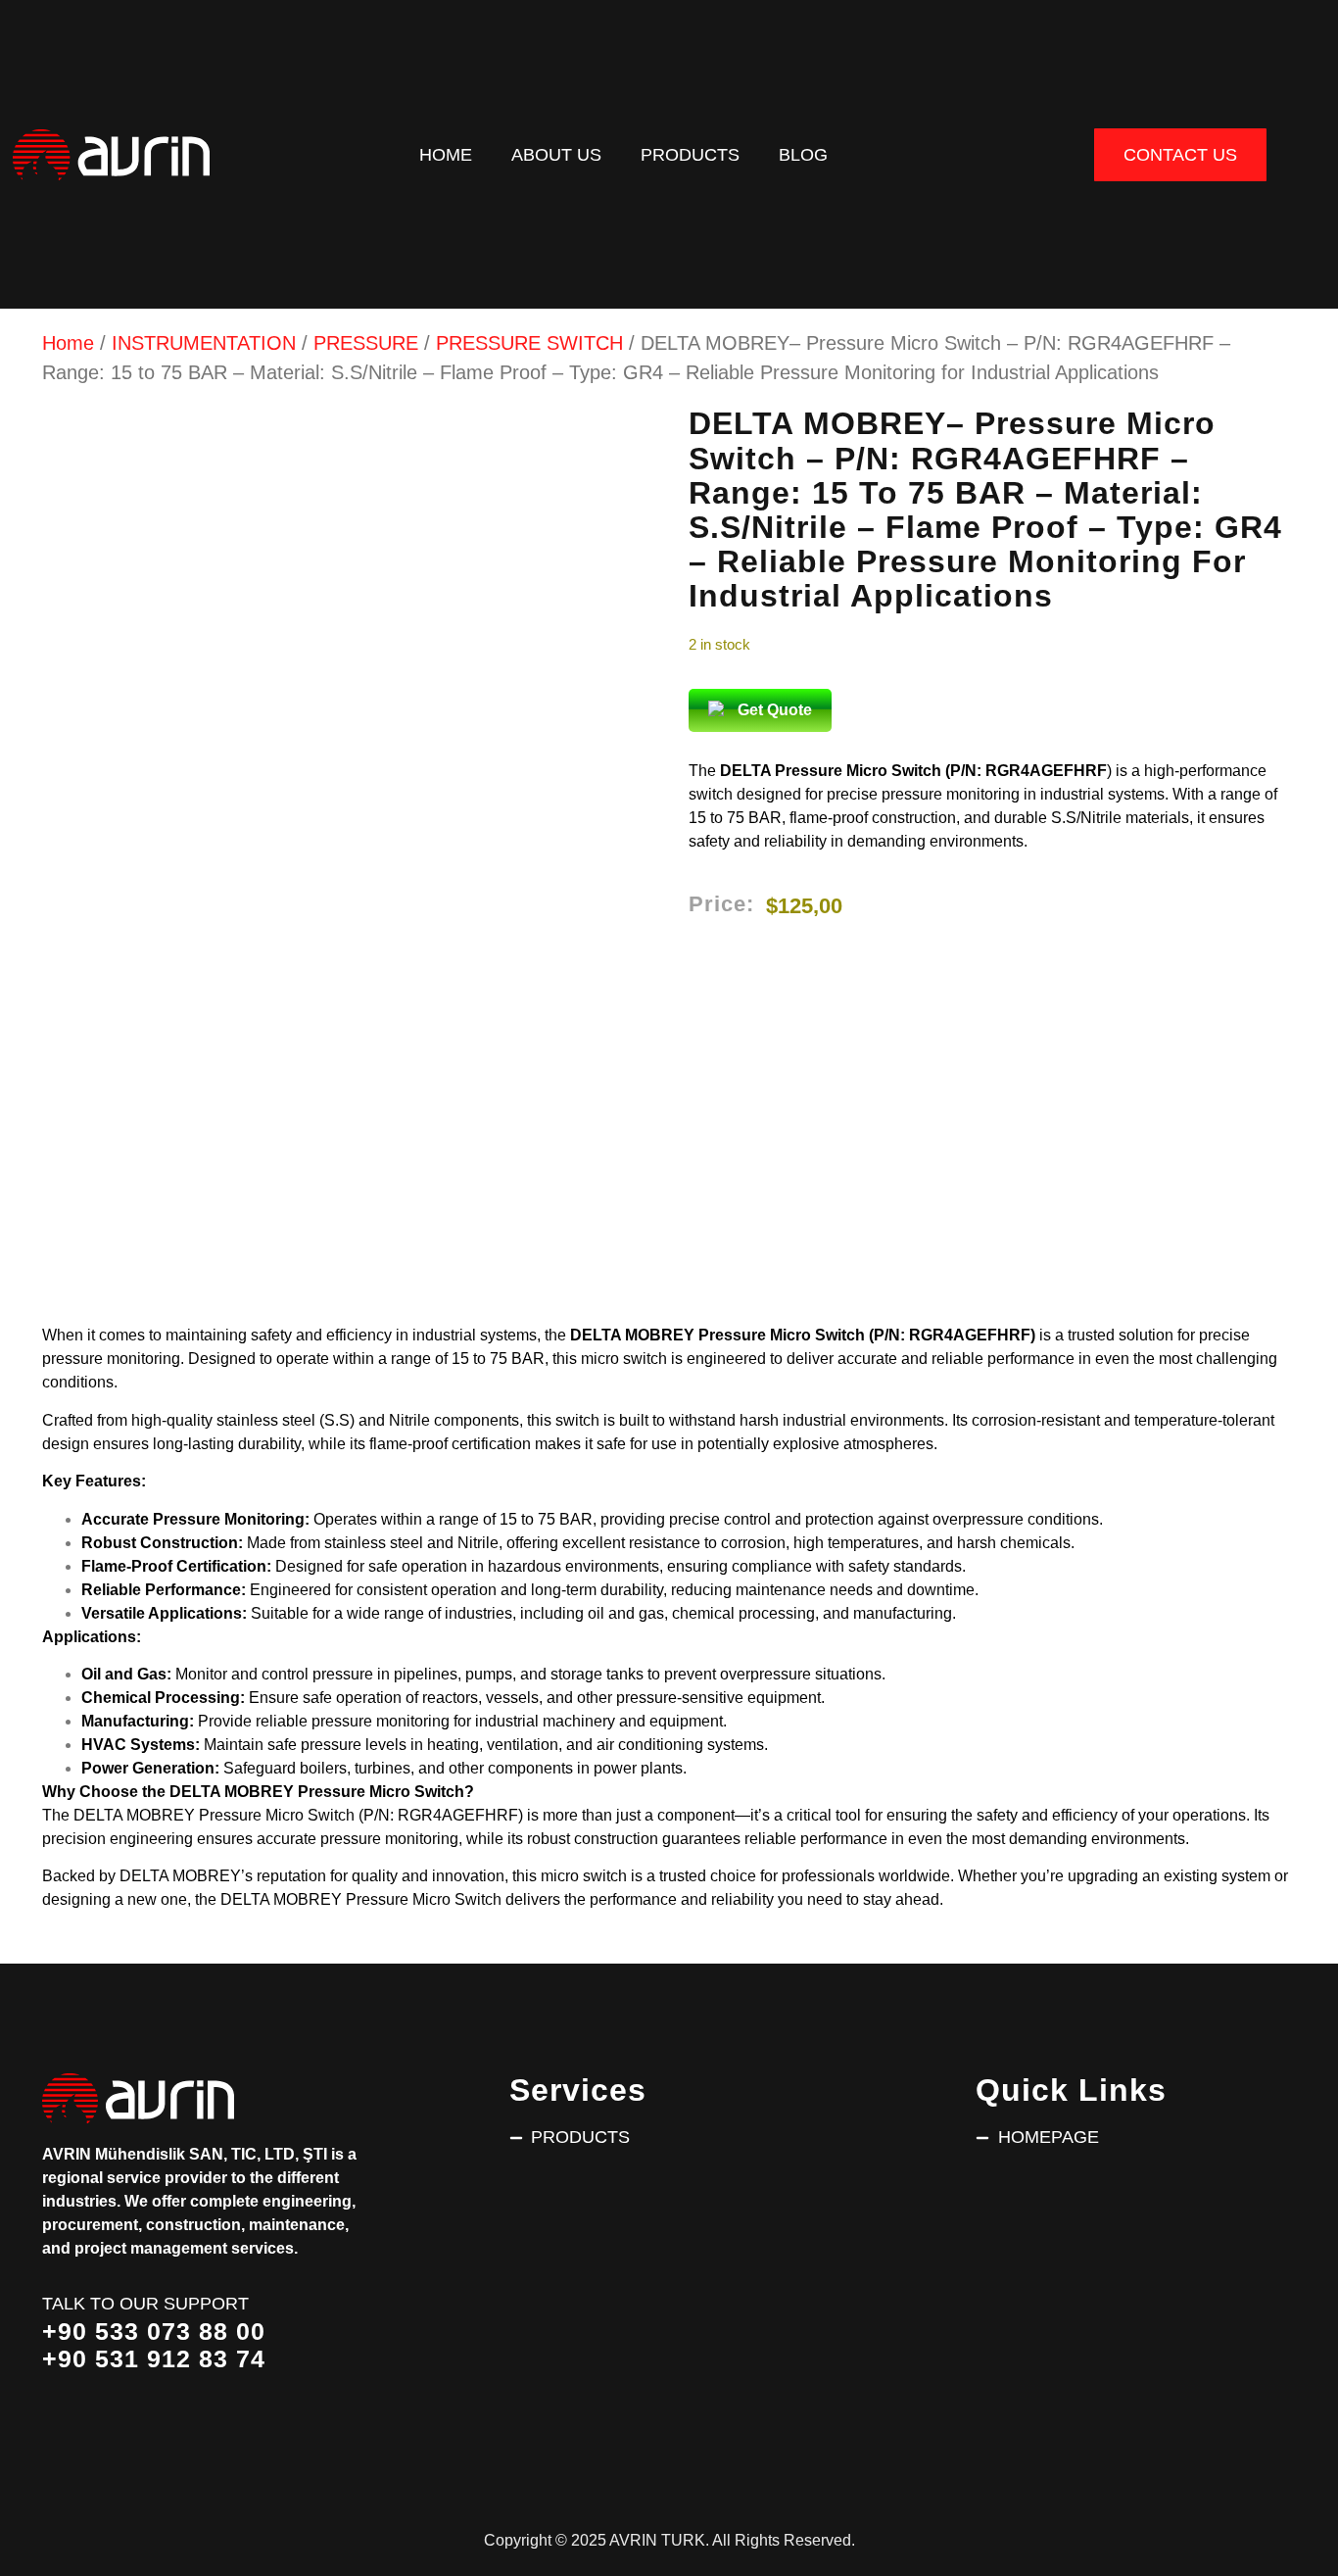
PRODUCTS (690, 154)
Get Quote (775, 710)
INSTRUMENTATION (204, 343)
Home (446, 154)
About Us (556, 154)
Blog (803, 154)
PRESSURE (366, 343)
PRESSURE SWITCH (529, 343)
